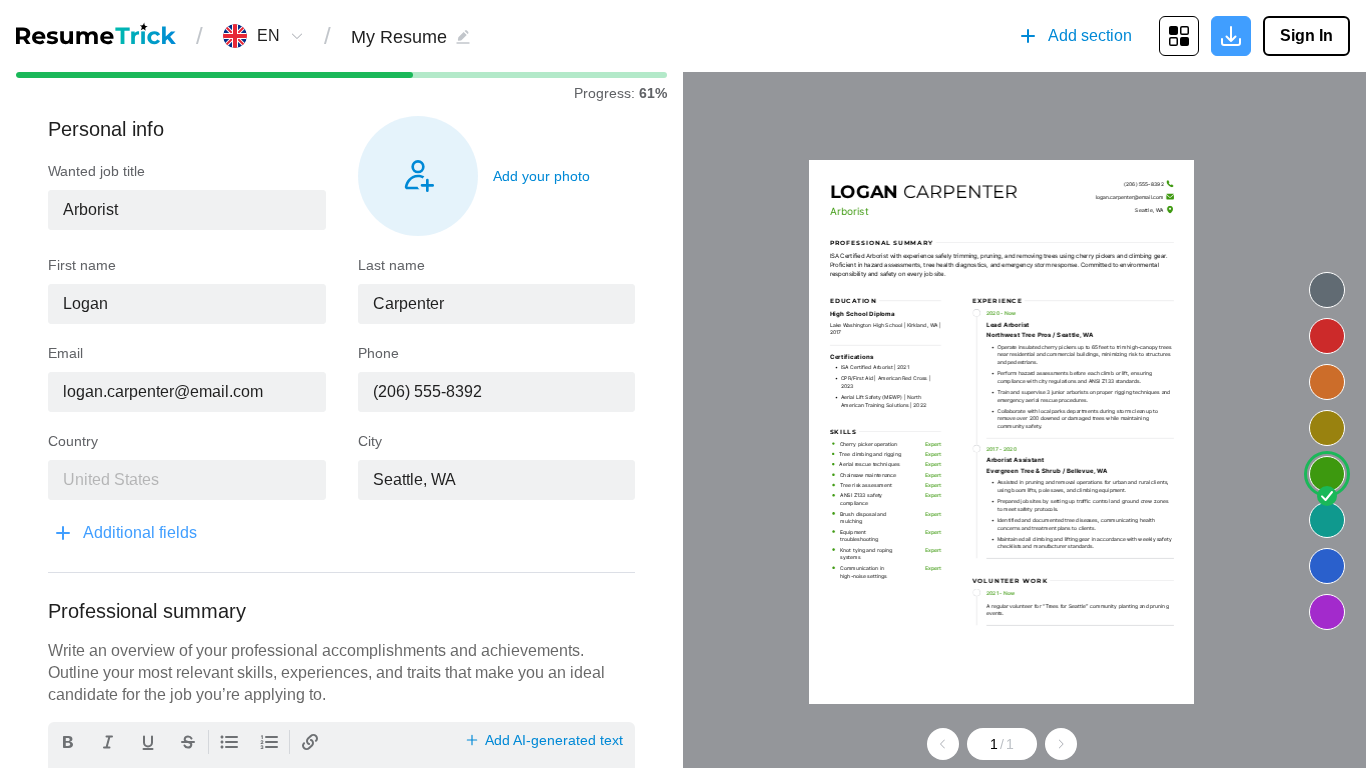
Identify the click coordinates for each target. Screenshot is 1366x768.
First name (82, 265)
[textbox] (187, 210)
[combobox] (268, 36)
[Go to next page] (1061, 744)
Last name (391, 265)
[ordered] (269, 742)
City (370, 441)
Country (73, 441)
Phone (378, 353)
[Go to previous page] (943, 744)
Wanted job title (96, 171)
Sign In (1306, 35)
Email (65, 353)
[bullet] (229, 742)
